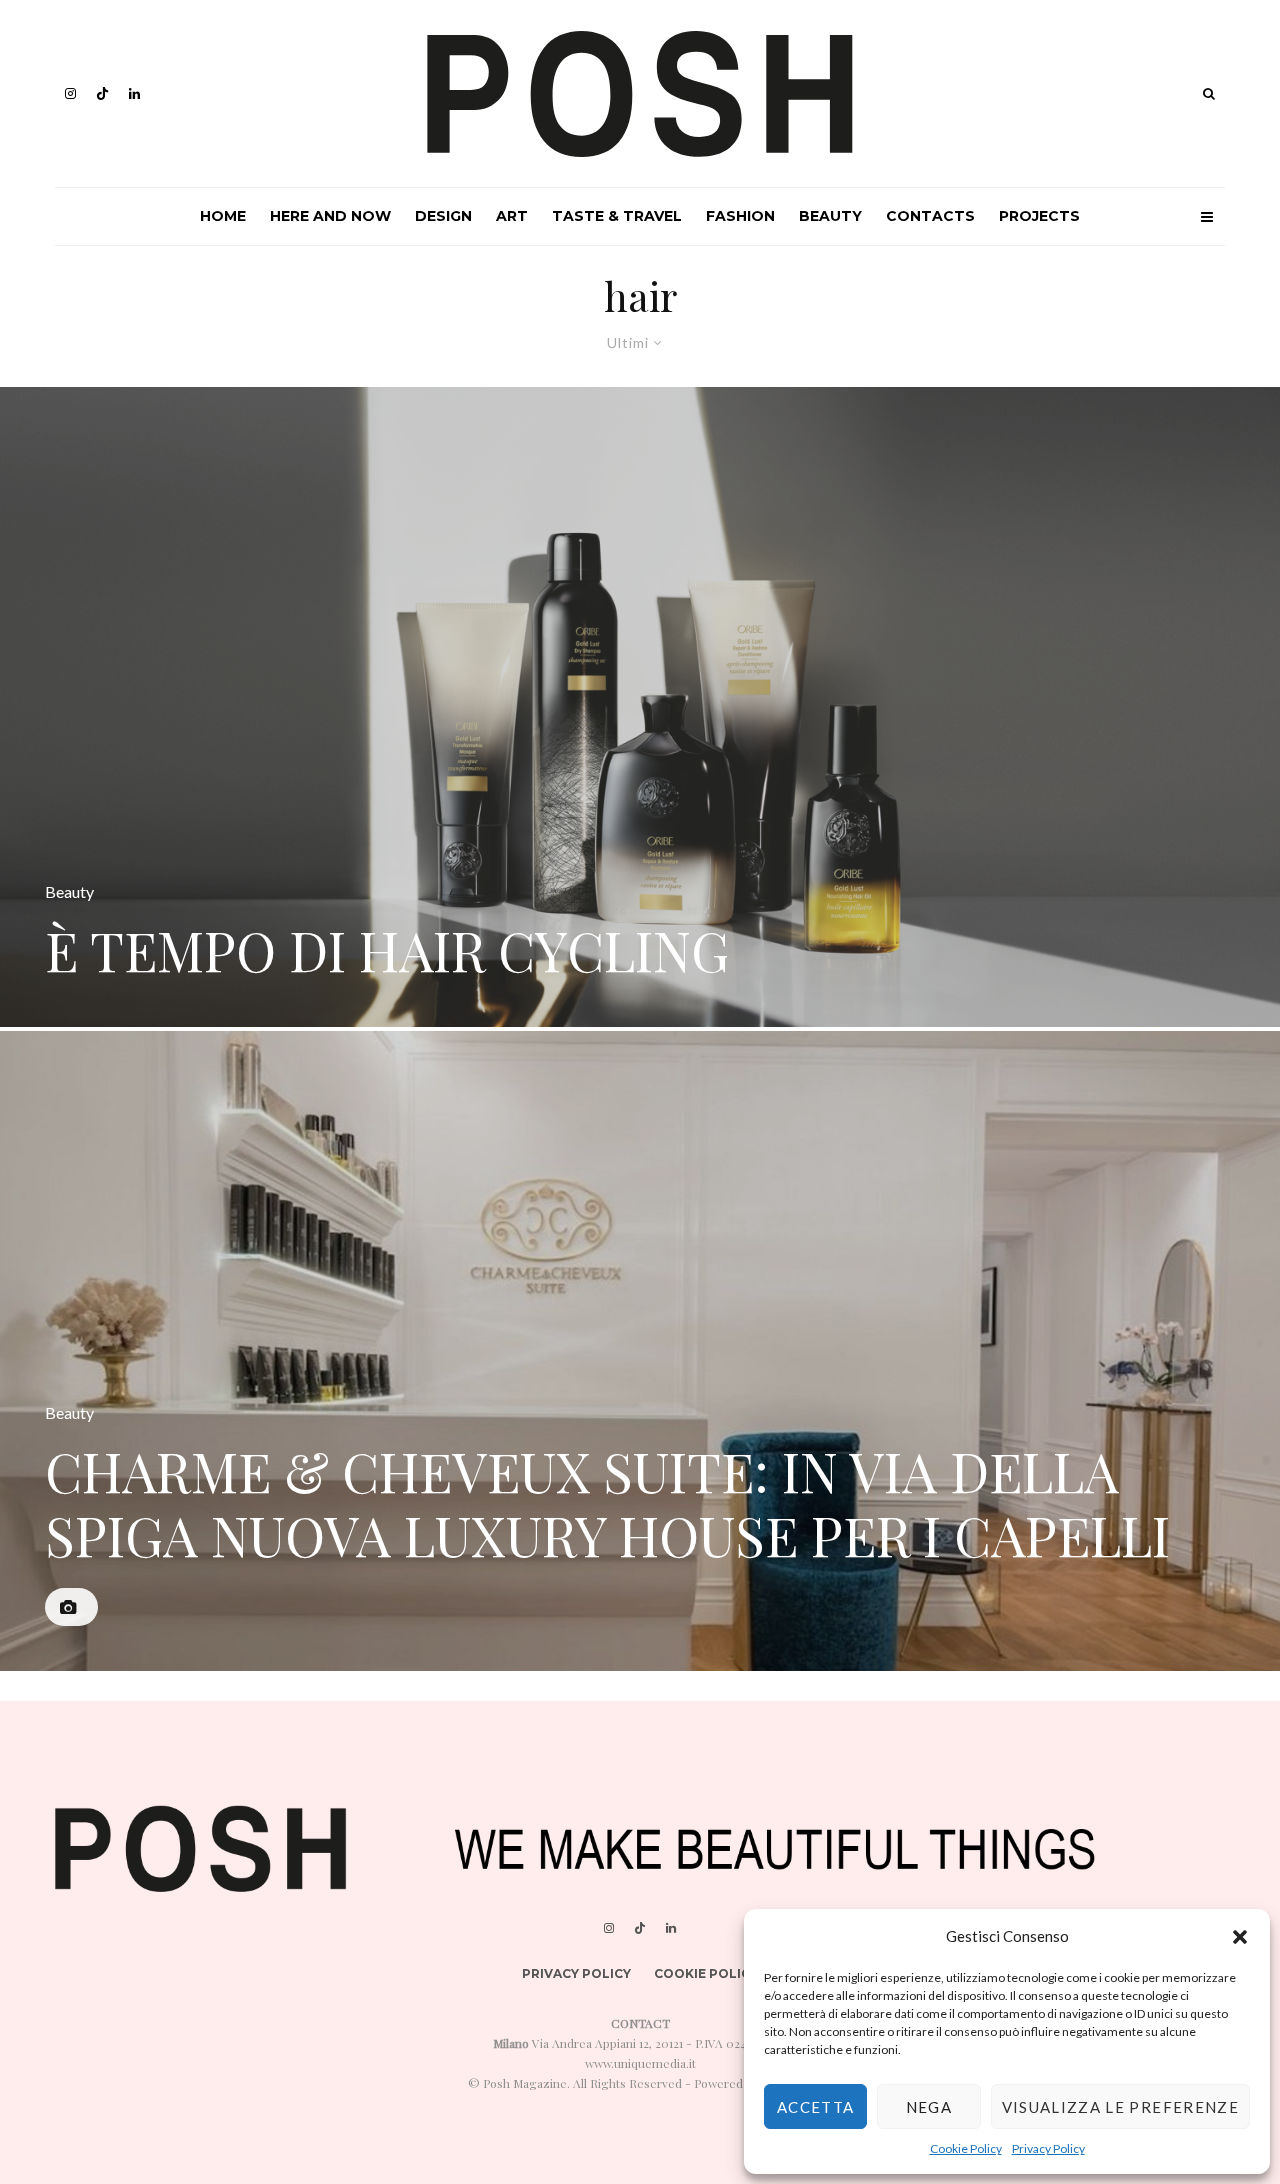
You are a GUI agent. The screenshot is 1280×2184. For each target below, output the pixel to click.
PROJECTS (1039, 216)
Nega (929, 2107)
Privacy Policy (1048, 2148)
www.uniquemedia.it (640, 2063)
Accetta (815, 2107)
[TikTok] (102, 93)
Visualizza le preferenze (1120, 2107)
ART (512, 216)
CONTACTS (930, 216)
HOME (223, 216)
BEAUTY (830, 216)
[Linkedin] (134, 93)
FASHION (740, 216)
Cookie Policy (966, 2148)
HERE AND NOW (330, 216)
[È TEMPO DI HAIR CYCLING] (640, 707)
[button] (1240, 1937)
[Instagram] (70, 93)
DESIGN (443, 216)
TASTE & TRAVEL (617, 216)
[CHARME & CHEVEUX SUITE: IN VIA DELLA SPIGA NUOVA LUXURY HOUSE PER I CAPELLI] (640, 1351)
